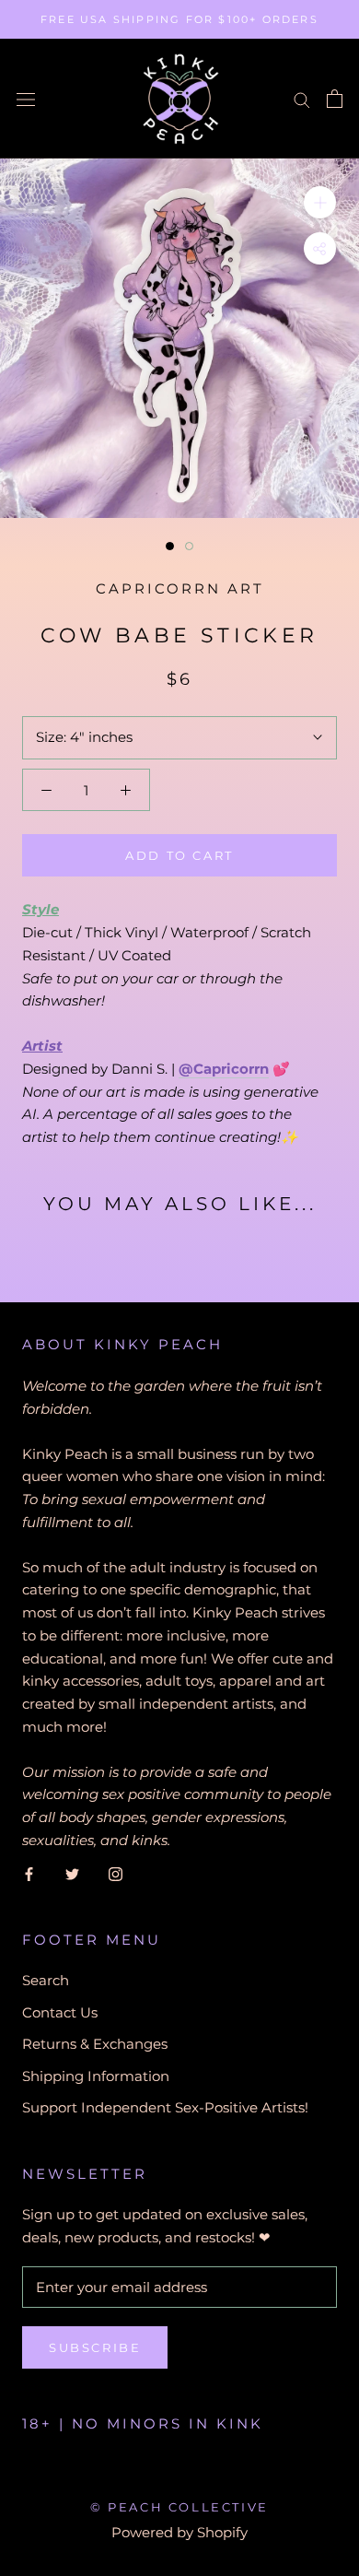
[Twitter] (72, 1874)
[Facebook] (29, 1874)
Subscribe (95, 2347)
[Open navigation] (26, 99)
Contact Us (60, 2012)
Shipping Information (96, 2076)
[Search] (302, 99)
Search (46, 1980)
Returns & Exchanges (95, 2044)
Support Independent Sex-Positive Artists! (165, 2107)
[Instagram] (116, 1874)
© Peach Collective (179, 2507)
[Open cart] (335, 99)
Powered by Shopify (179, 2532)
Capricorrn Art (180, 588)
